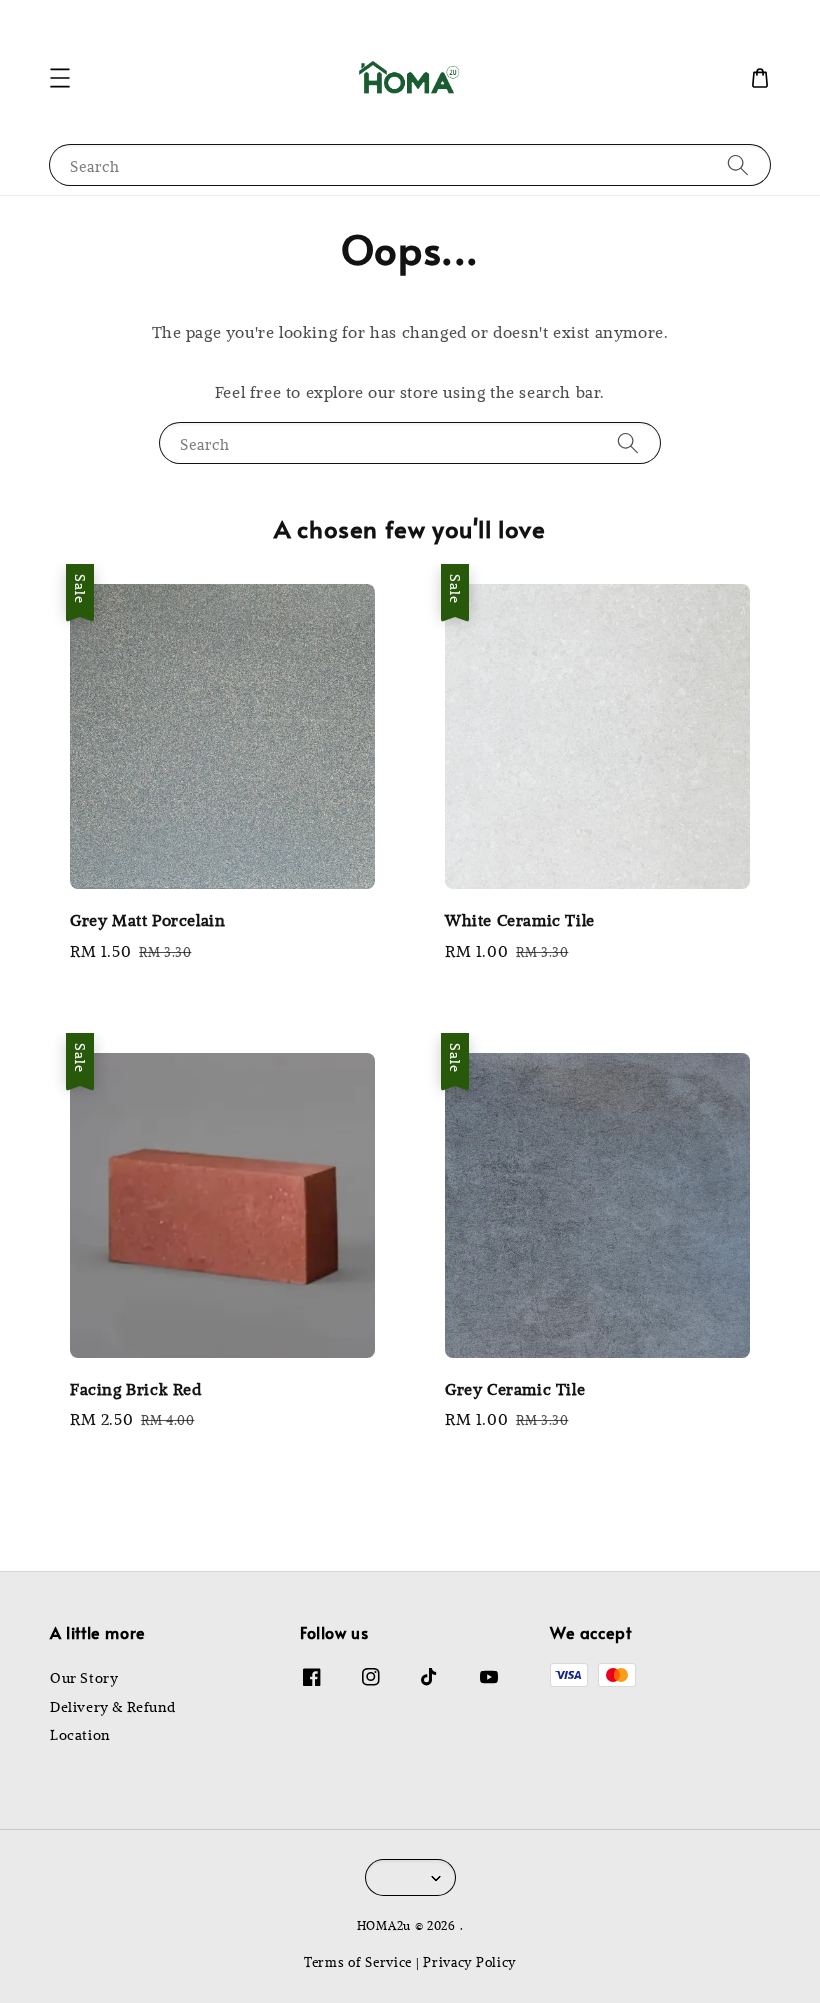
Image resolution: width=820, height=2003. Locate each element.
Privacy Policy (469, 1961)
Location (80, 1735)
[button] (60, 78)
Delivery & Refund (112, 1707)
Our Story (84, 1678)
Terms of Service (358, 1961)
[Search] (738, 164)
